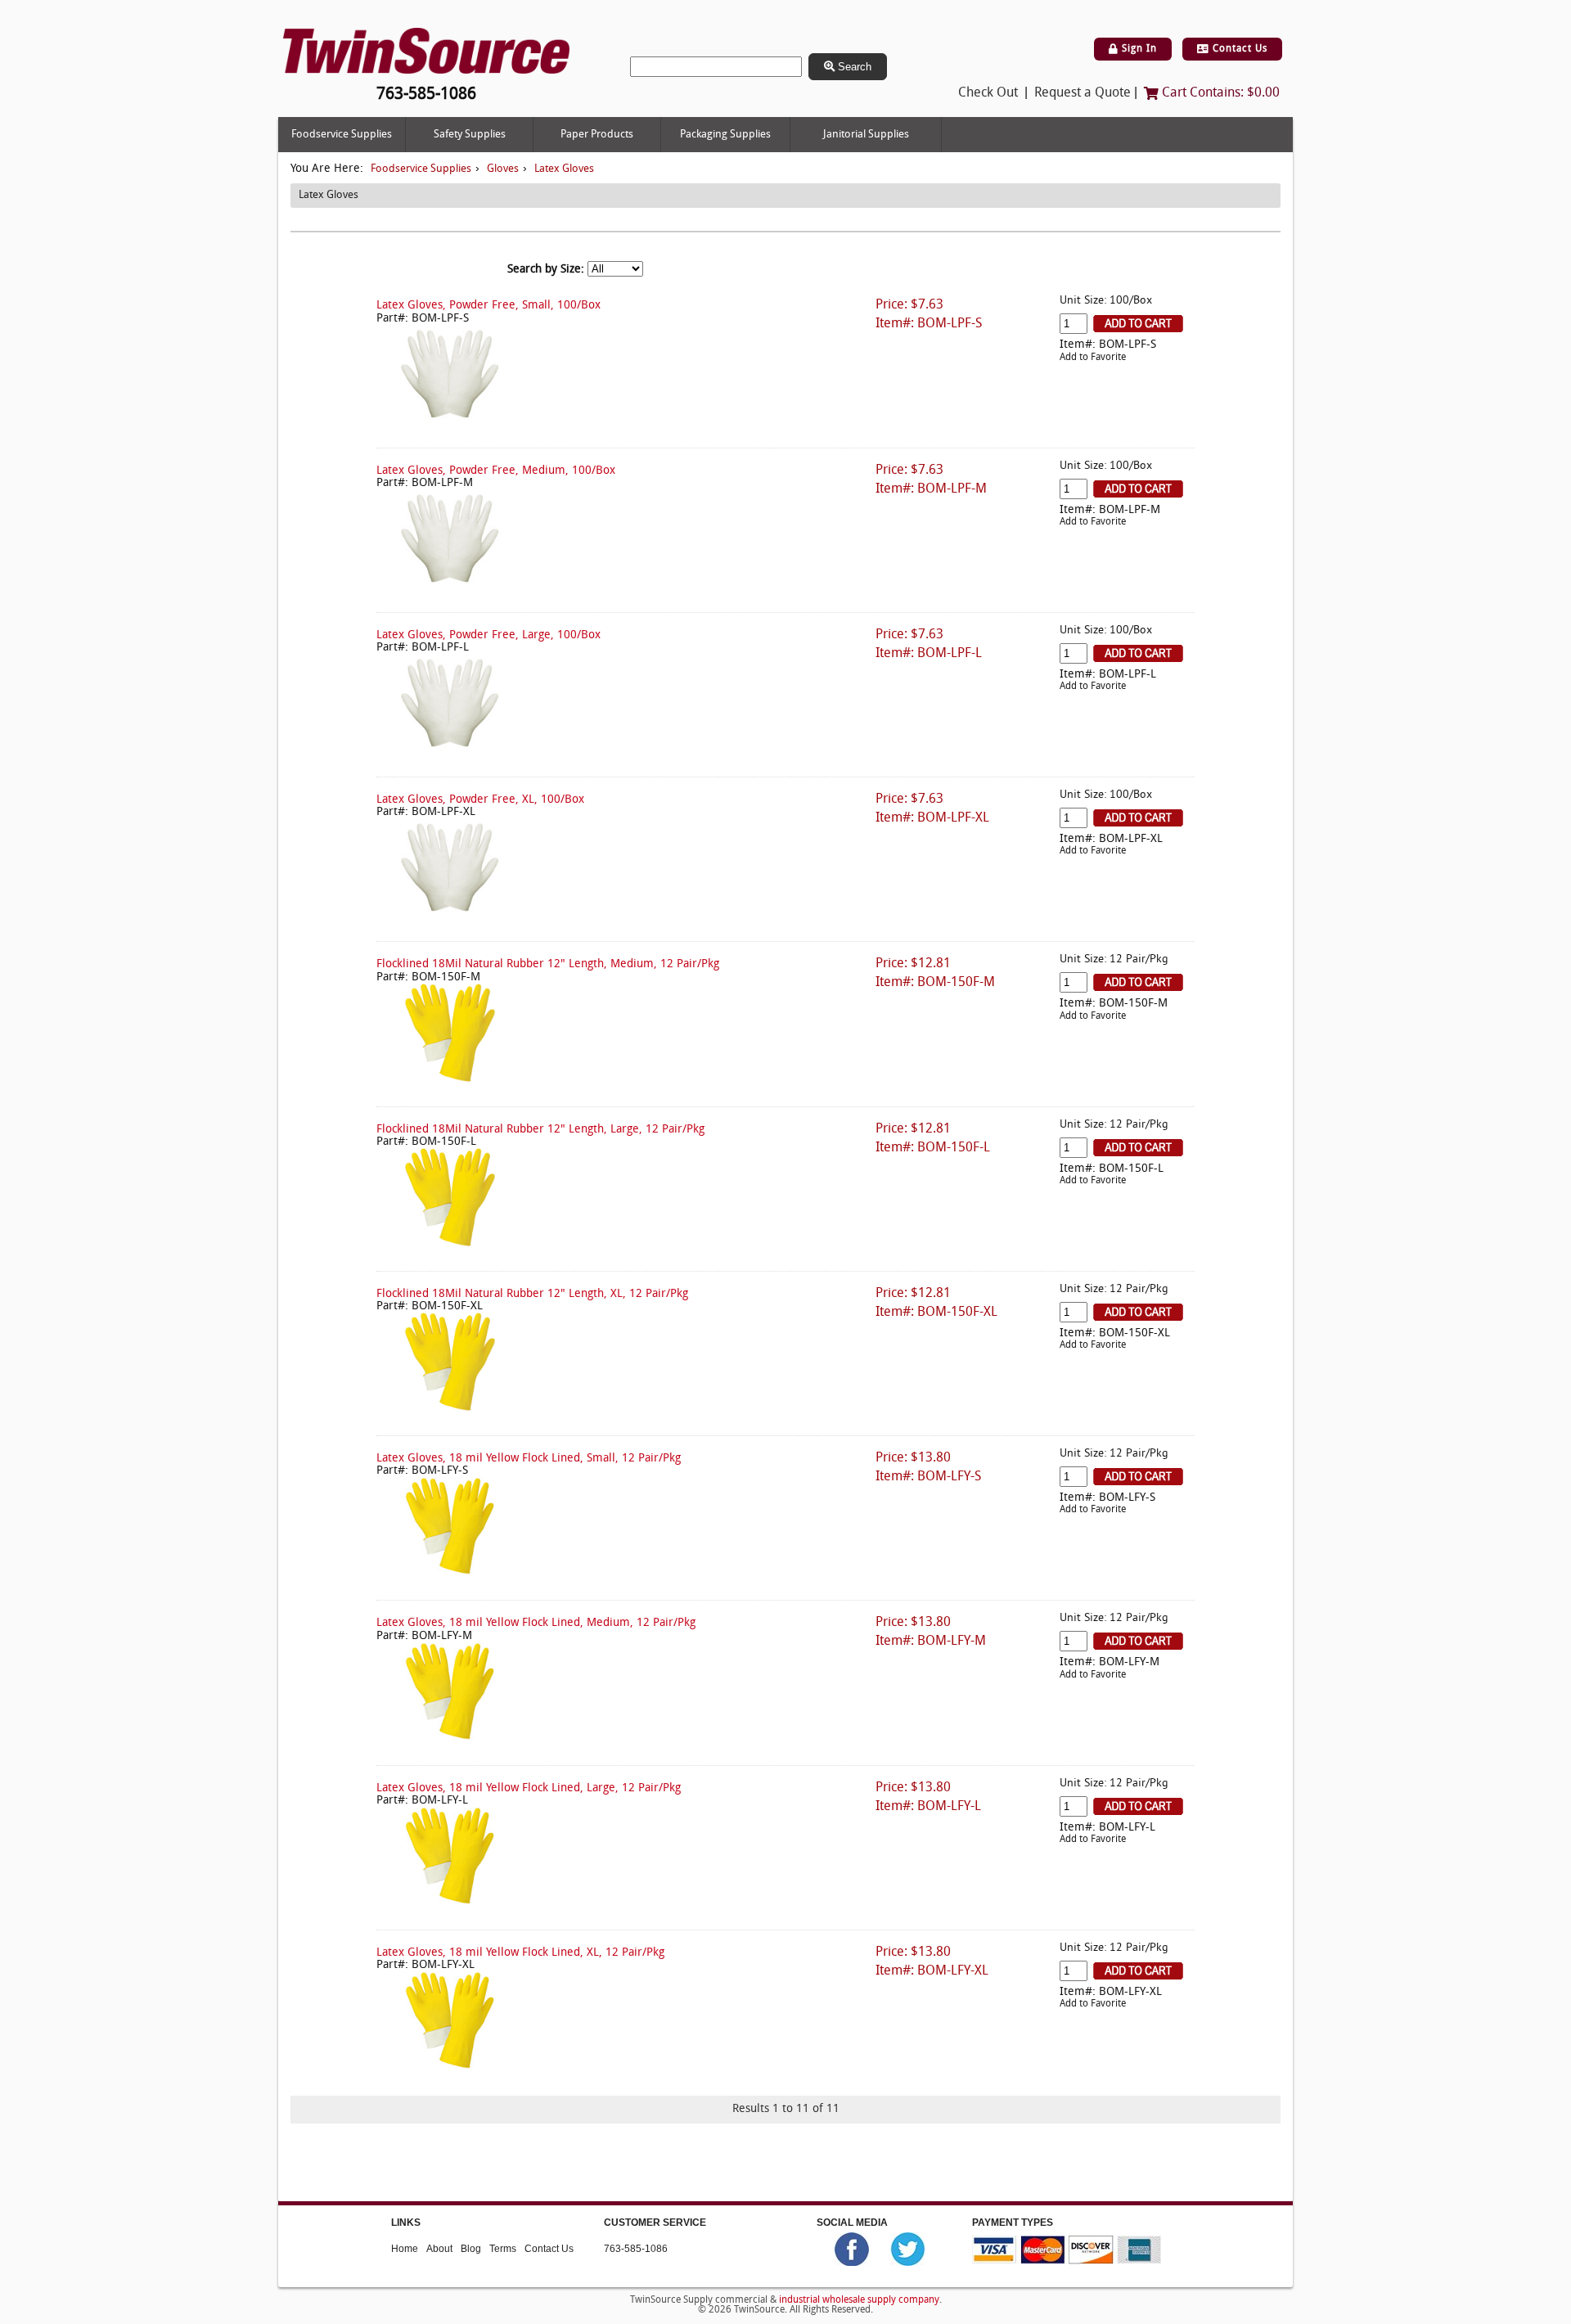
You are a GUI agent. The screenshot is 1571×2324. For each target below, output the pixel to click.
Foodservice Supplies (342, 135)
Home (405, 2249)
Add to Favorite (1093, 358)
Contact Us (1238, 49)
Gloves (503, 169)
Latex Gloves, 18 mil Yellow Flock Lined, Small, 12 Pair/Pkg (529, 1459)
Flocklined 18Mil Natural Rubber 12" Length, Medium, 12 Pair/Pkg (548, 964)
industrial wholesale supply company (859, 2300)
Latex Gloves (564, 169)
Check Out (988, 93)
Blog (471, 2249)
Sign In (1138, 49)
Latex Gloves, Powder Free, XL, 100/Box (480, 800)
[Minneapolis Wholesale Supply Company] (426, 51)
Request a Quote (1083, 93)
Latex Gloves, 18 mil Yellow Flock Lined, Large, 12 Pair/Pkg (529, 1788)
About (439, 2249)
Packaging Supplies (725, 135)
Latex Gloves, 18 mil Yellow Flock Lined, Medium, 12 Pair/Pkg (536, 1623)
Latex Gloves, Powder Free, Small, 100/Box (488, 306)
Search (853, 67)
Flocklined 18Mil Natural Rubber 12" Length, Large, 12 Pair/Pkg (540, 1130)
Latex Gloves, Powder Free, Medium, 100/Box (496, 471)
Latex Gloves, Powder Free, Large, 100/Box (488, 635)
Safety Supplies (470, 135)
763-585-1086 (636, 2249)
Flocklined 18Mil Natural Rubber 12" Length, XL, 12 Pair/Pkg (532, 1294)
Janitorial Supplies (866, 135)
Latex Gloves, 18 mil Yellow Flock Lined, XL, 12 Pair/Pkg (520, 1953)
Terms (503, 2249)
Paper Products (597, 135)
